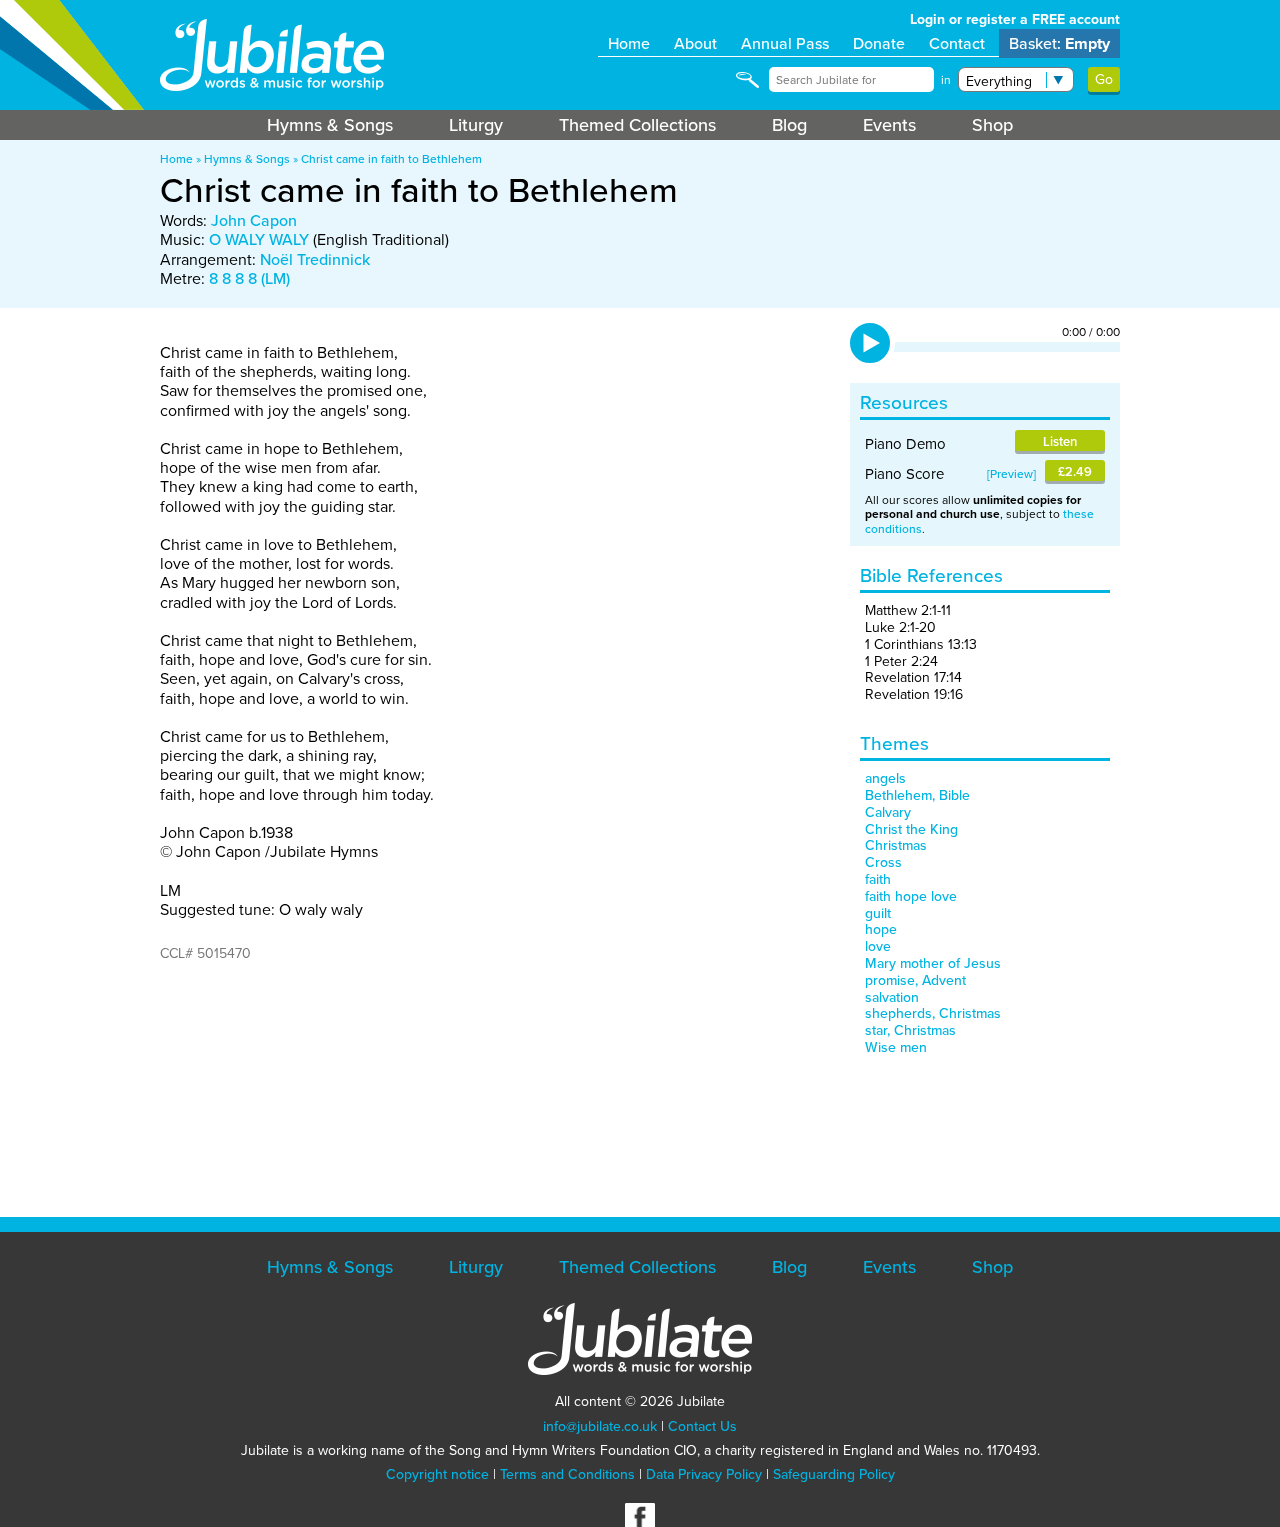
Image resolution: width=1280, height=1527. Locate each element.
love (878, 946)
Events (889, 125)
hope (881, 929)
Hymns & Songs (330, 125)
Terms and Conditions (567, 1474)
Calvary (888, 812)
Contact (957, 43)
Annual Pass (785, 43)
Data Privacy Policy (704, 1474)
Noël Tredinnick (315, 259)
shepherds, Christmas (933, 1013)
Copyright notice (437, 1474)
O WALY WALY (259, 239)
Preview (1011, 474)
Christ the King (911, 829)
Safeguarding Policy (834, 1474)
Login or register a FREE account (1015, 19)
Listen (1060, 441)
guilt (878, 913)
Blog (789, 125)
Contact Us (702, 1426)
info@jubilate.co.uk (600, 1426)
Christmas (896, 845)
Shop (992, 125)
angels (885, 778)
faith (878, 879)
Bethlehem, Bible (917, 795)
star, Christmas (910, 1030)
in (946, 80)
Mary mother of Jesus (933, 963)
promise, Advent (915, 980)
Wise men (896, 1047)
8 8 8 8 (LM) (249, 278)
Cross (883, 862)
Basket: (1059, 43)
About (695, 43)
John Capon (254, 220)
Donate (879, 43)
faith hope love (911, 896)
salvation (892, 997)
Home (629, 43)
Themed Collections (637, 125)
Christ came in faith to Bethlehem (391, 159)
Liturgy (476, 125)
